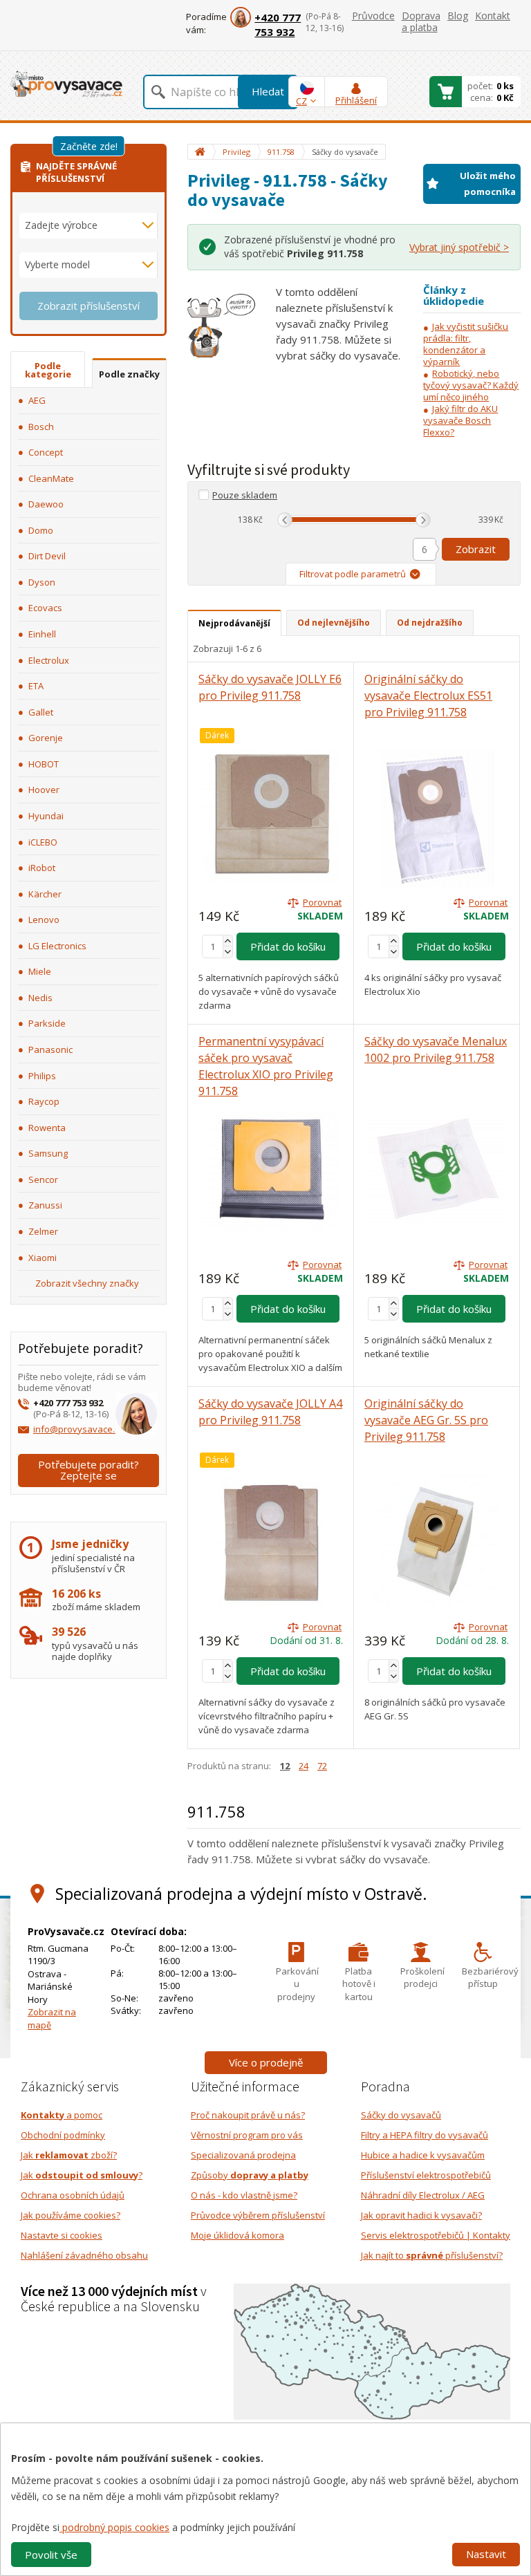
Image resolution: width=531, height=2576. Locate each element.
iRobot (42, 868)
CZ (301, 101)
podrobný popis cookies (114, 2527)
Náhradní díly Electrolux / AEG (423, 2195)
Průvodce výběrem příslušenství (258, 2215)
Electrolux (49, 660)
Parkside (47, 1023)
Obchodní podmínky (63, 2135)
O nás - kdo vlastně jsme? (244, 2195)
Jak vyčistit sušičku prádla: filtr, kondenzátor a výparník (466, 344)
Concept (46, 452)
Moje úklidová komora (237, 2235)
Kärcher (45, 894)
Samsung (48, 1153)
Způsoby (250, 2175)
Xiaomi (43, 1258)
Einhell (42, 634)
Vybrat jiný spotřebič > (459, 247)
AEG (37, 400)
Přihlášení (356, 100)
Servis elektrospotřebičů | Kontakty (436, 2235)
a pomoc (62, 2115)
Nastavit (486, 2554)
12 (285, 1766)
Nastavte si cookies (62, 2235)
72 (322, 1766)
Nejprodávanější (234, 623)
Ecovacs (45, 608)
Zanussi (45, 1205)
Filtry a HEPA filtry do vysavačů (425, 2135)
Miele (40, 971)
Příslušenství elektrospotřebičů (426, 2175)
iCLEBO (43, 842)
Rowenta (47, 1128)
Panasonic (50, 1049)
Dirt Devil (47, 556)
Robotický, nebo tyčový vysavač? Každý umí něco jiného (471, 385)
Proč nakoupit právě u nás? (248, 2115)
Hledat (268, 91)
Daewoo (46, 504)
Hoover (44, 790)
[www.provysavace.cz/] (66, 83)
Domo (41, 530)
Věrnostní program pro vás (247, 2135)
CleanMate (51, 478)
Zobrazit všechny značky (87, 1283)
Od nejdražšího (430, 623)
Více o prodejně (266, 2062)
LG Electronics (57, 946)
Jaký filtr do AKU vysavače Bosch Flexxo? (460, 420)
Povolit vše (51, 2555)
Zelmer (43, 1231)
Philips (42, 1076)
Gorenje (46, 738)
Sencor (43, 1179)
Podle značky (129, 374)
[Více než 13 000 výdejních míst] (372, 2351)
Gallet (41, 712)
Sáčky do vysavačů (401, 2115)
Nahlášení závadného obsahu (84, 2255)
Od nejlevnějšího (334, 623)
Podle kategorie (48, 370)
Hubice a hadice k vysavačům (423, 2155)
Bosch (41, 427)
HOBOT (44, 764)
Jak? (82, 2175)
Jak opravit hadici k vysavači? (421, 2215)
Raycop (44, 1101)
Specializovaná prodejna (243, 2155)
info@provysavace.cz (78, 1429)
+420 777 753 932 (278, 25)
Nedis (40, 998)
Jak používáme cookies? (71, 2215)
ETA (36, 686)
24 (304, 1766)
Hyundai (46, 816)
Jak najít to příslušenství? (432, 2255)
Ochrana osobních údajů (73, 2195)
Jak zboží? (69, 2155)
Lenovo (44, 920)
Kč (258, 520)
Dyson (42, 582)
